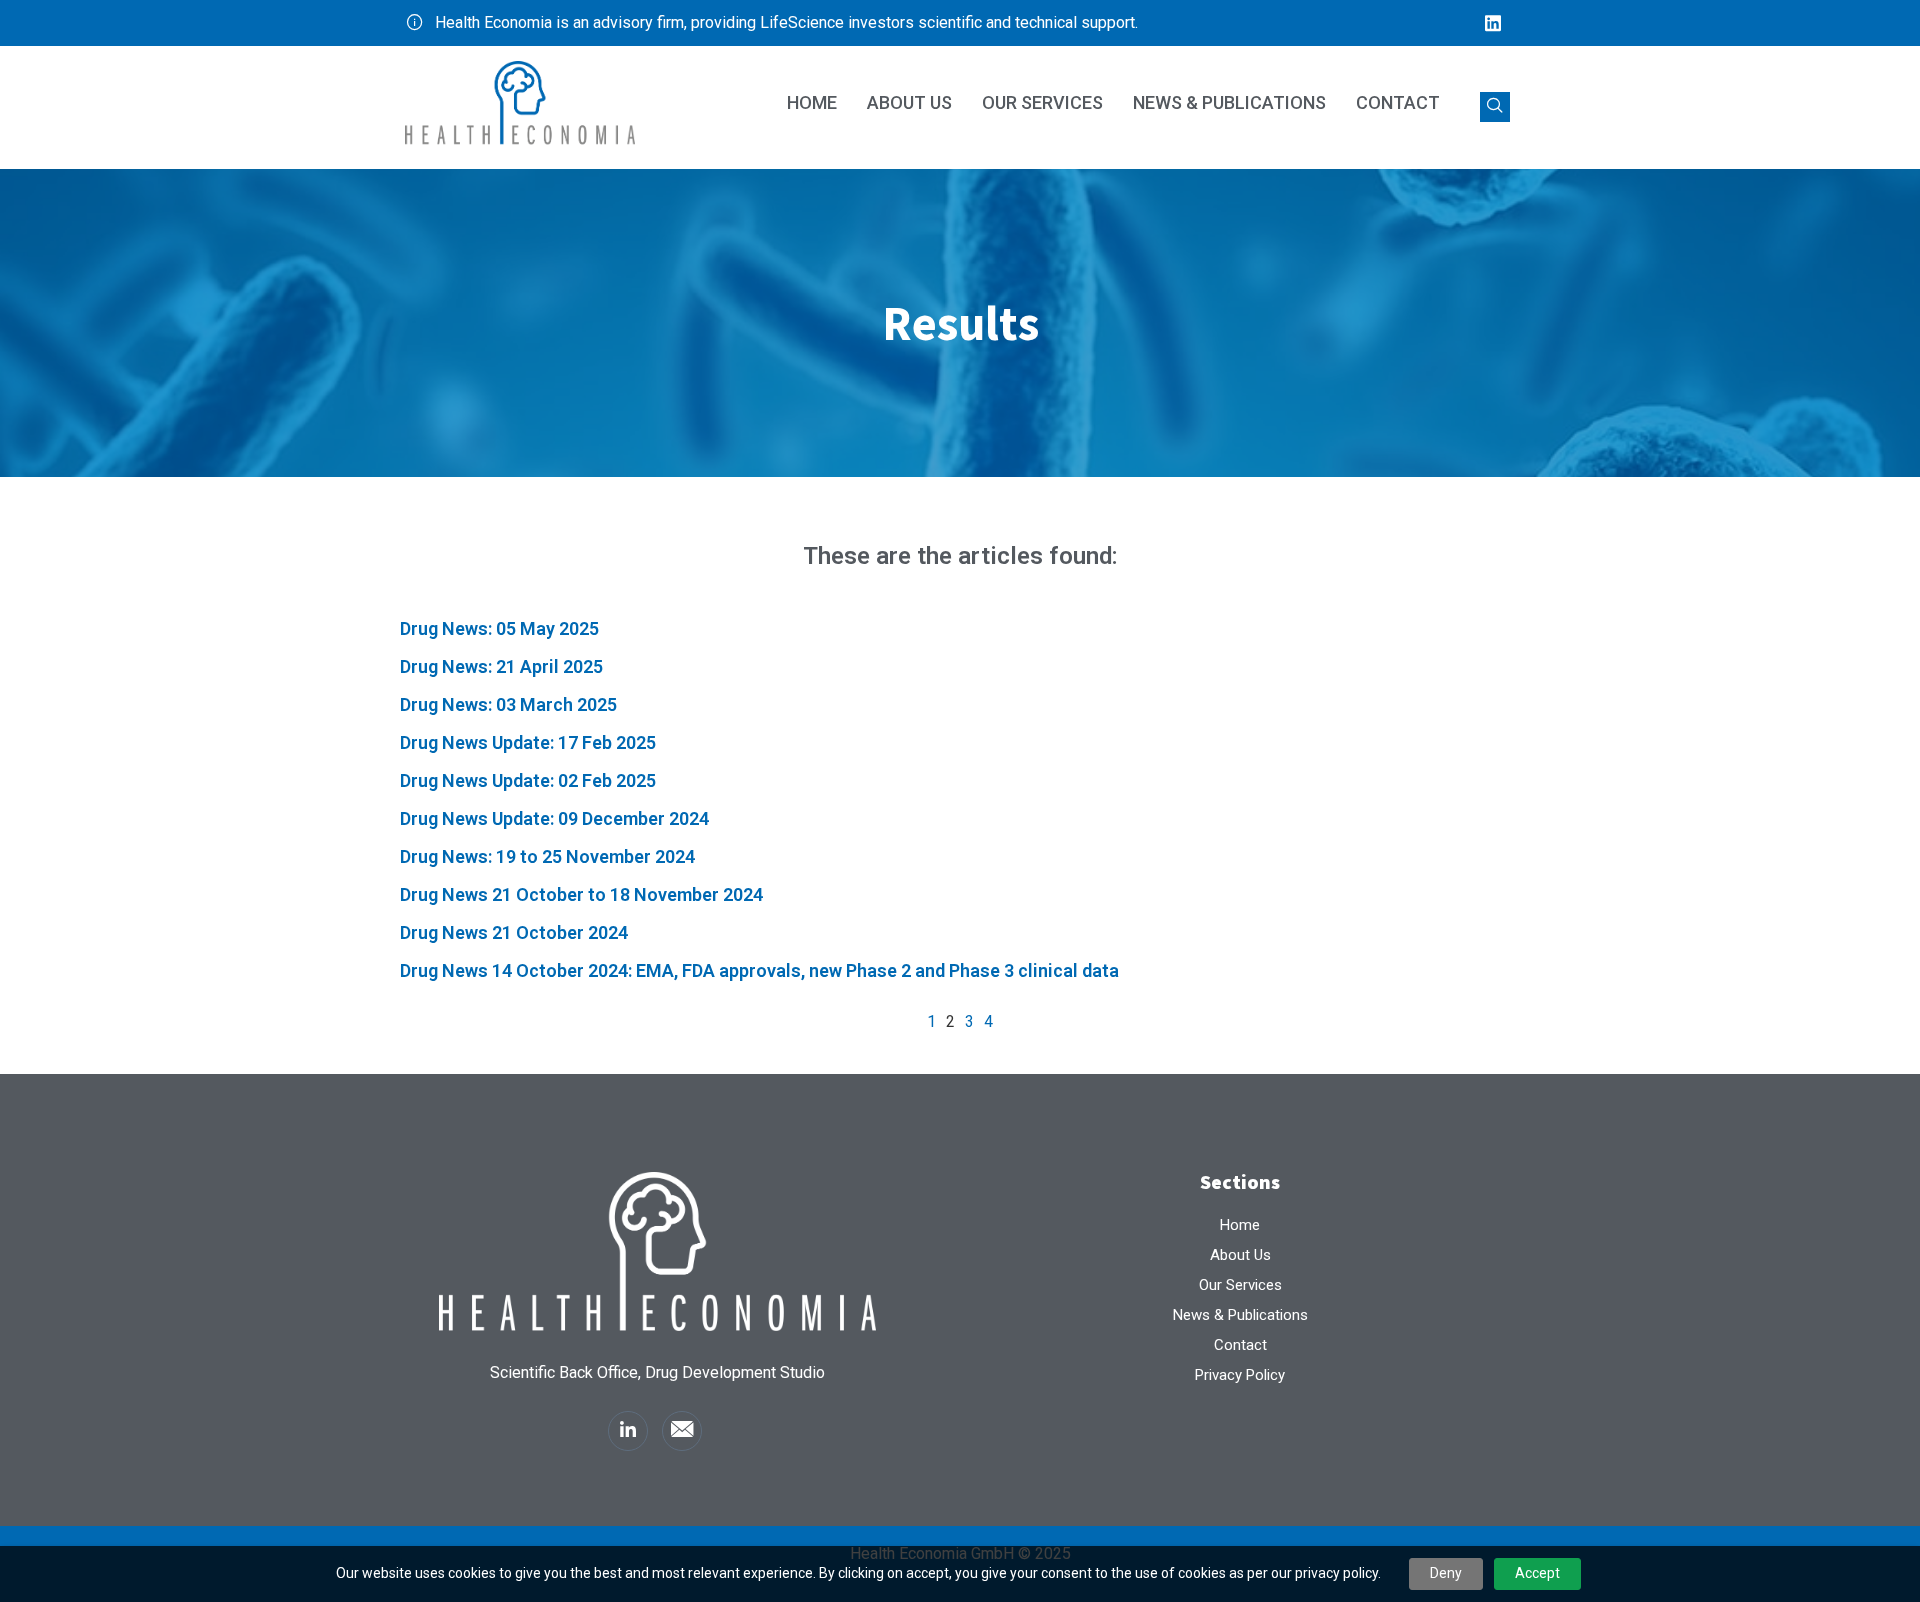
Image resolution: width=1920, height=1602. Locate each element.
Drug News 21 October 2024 (514, 932)
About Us (909, 102)
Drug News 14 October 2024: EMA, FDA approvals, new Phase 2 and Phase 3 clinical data (759, 970)
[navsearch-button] (1495, 107)
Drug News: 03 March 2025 (508, 704)
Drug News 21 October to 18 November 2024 (581, 894)
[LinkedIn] (1493, 23)
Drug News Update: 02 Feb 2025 (528, 780)
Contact (1398, 102)
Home (812, 102)
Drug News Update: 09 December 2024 (554, 818)
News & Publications (1229, 102)
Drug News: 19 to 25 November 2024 (547, 856)
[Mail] (682, 1431)
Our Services (1042, 102)
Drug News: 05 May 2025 (499, 628)
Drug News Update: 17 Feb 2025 (528, 742)
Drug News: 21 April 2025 (501, 666)
